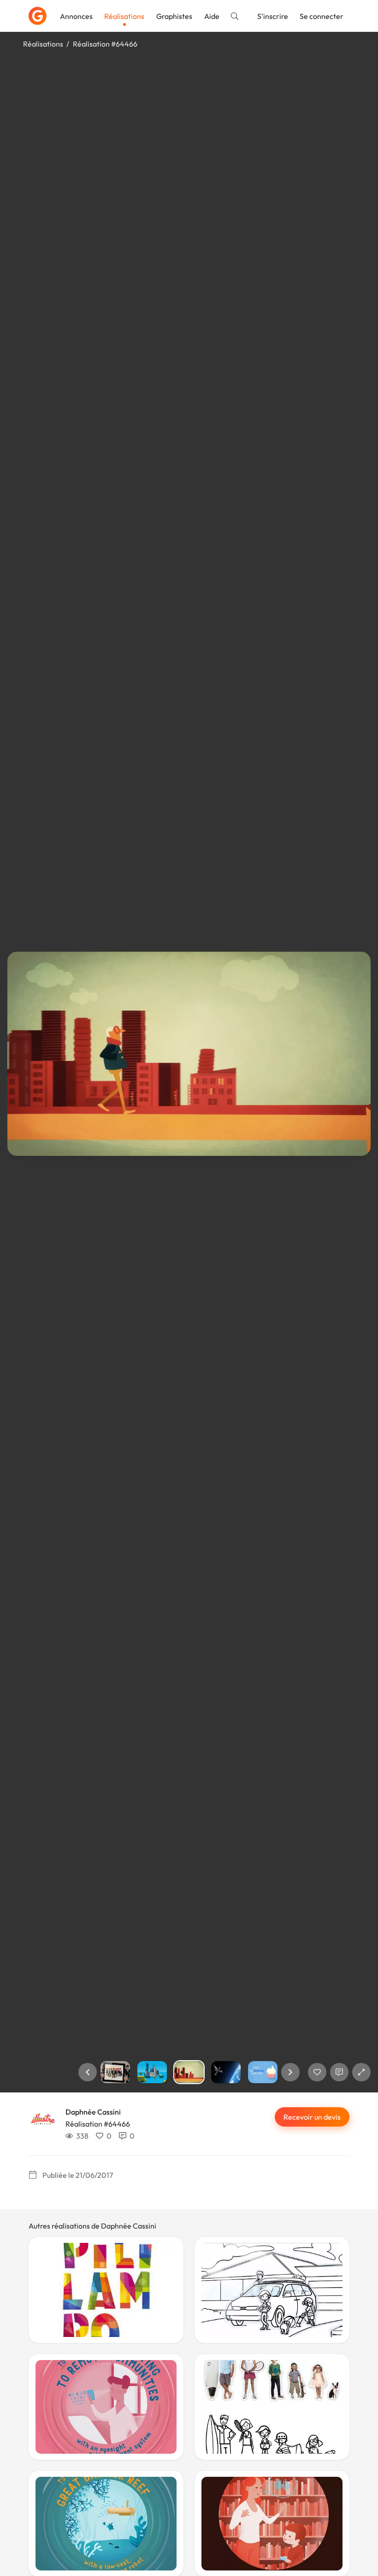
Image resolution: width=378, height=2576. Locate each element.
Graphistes (174, 16)
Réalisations (124, 16)
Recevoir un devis (312, 2117)
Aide (212, 16)
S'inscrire (273, 16)
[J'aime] (317, 2072)
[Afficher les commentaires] (339, 2072)
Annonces (76, 16)
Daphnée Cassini (93, 2112)
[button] (88, 2072)
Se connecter (322, 16)
